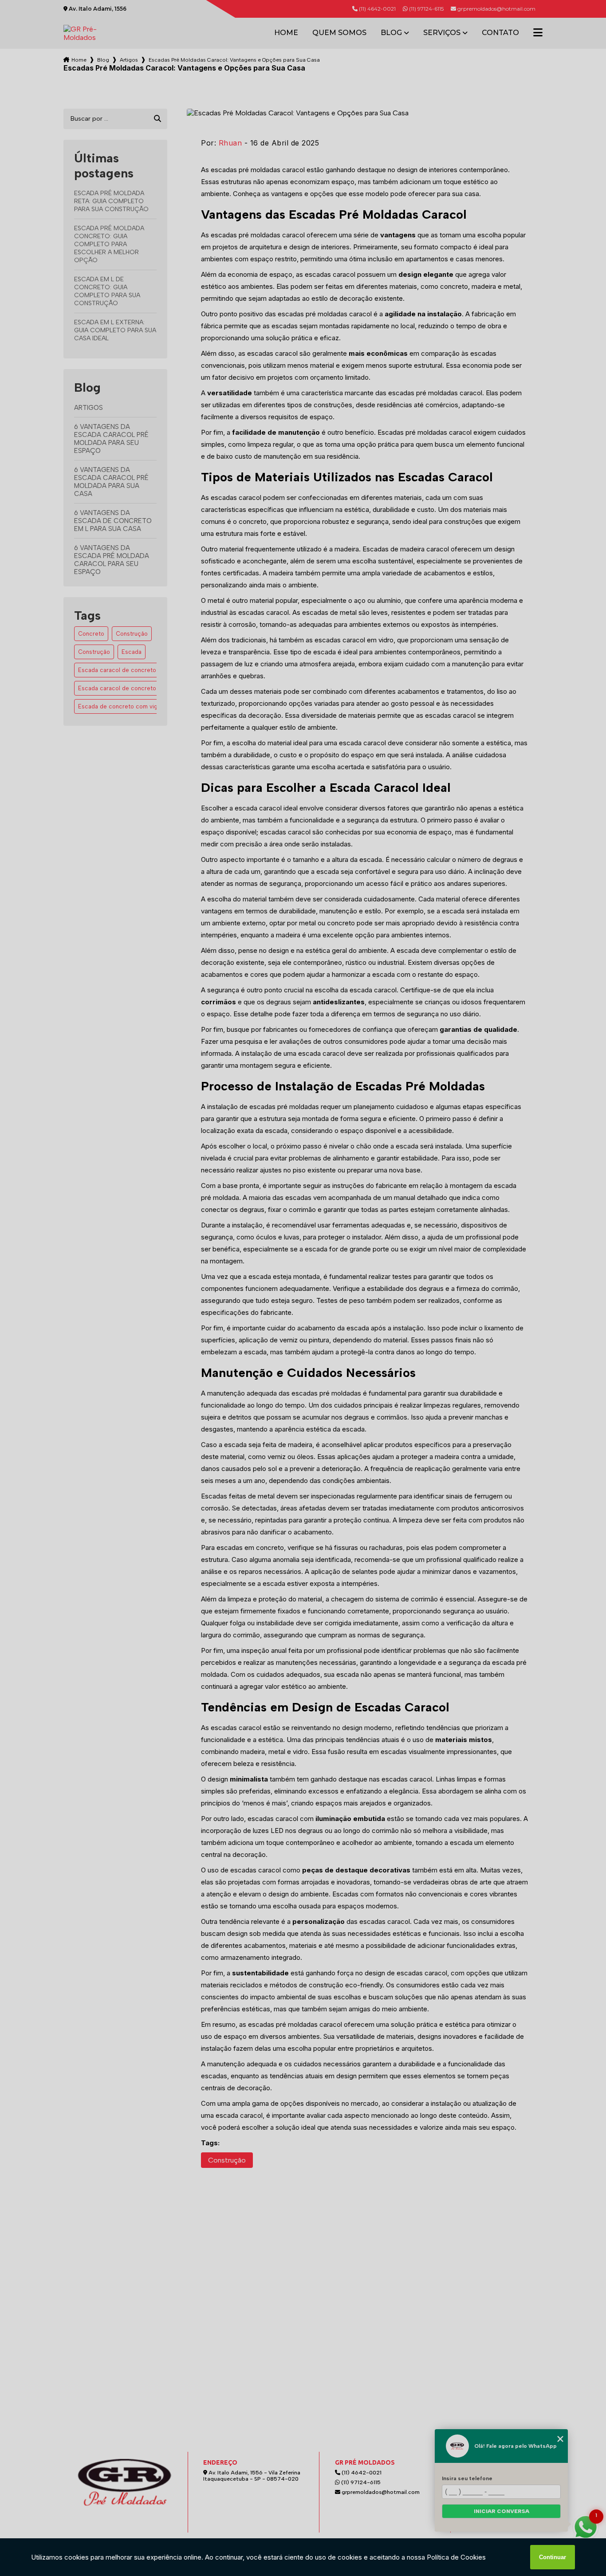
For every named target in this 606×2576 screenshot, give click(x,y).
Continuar (553, 2557)
